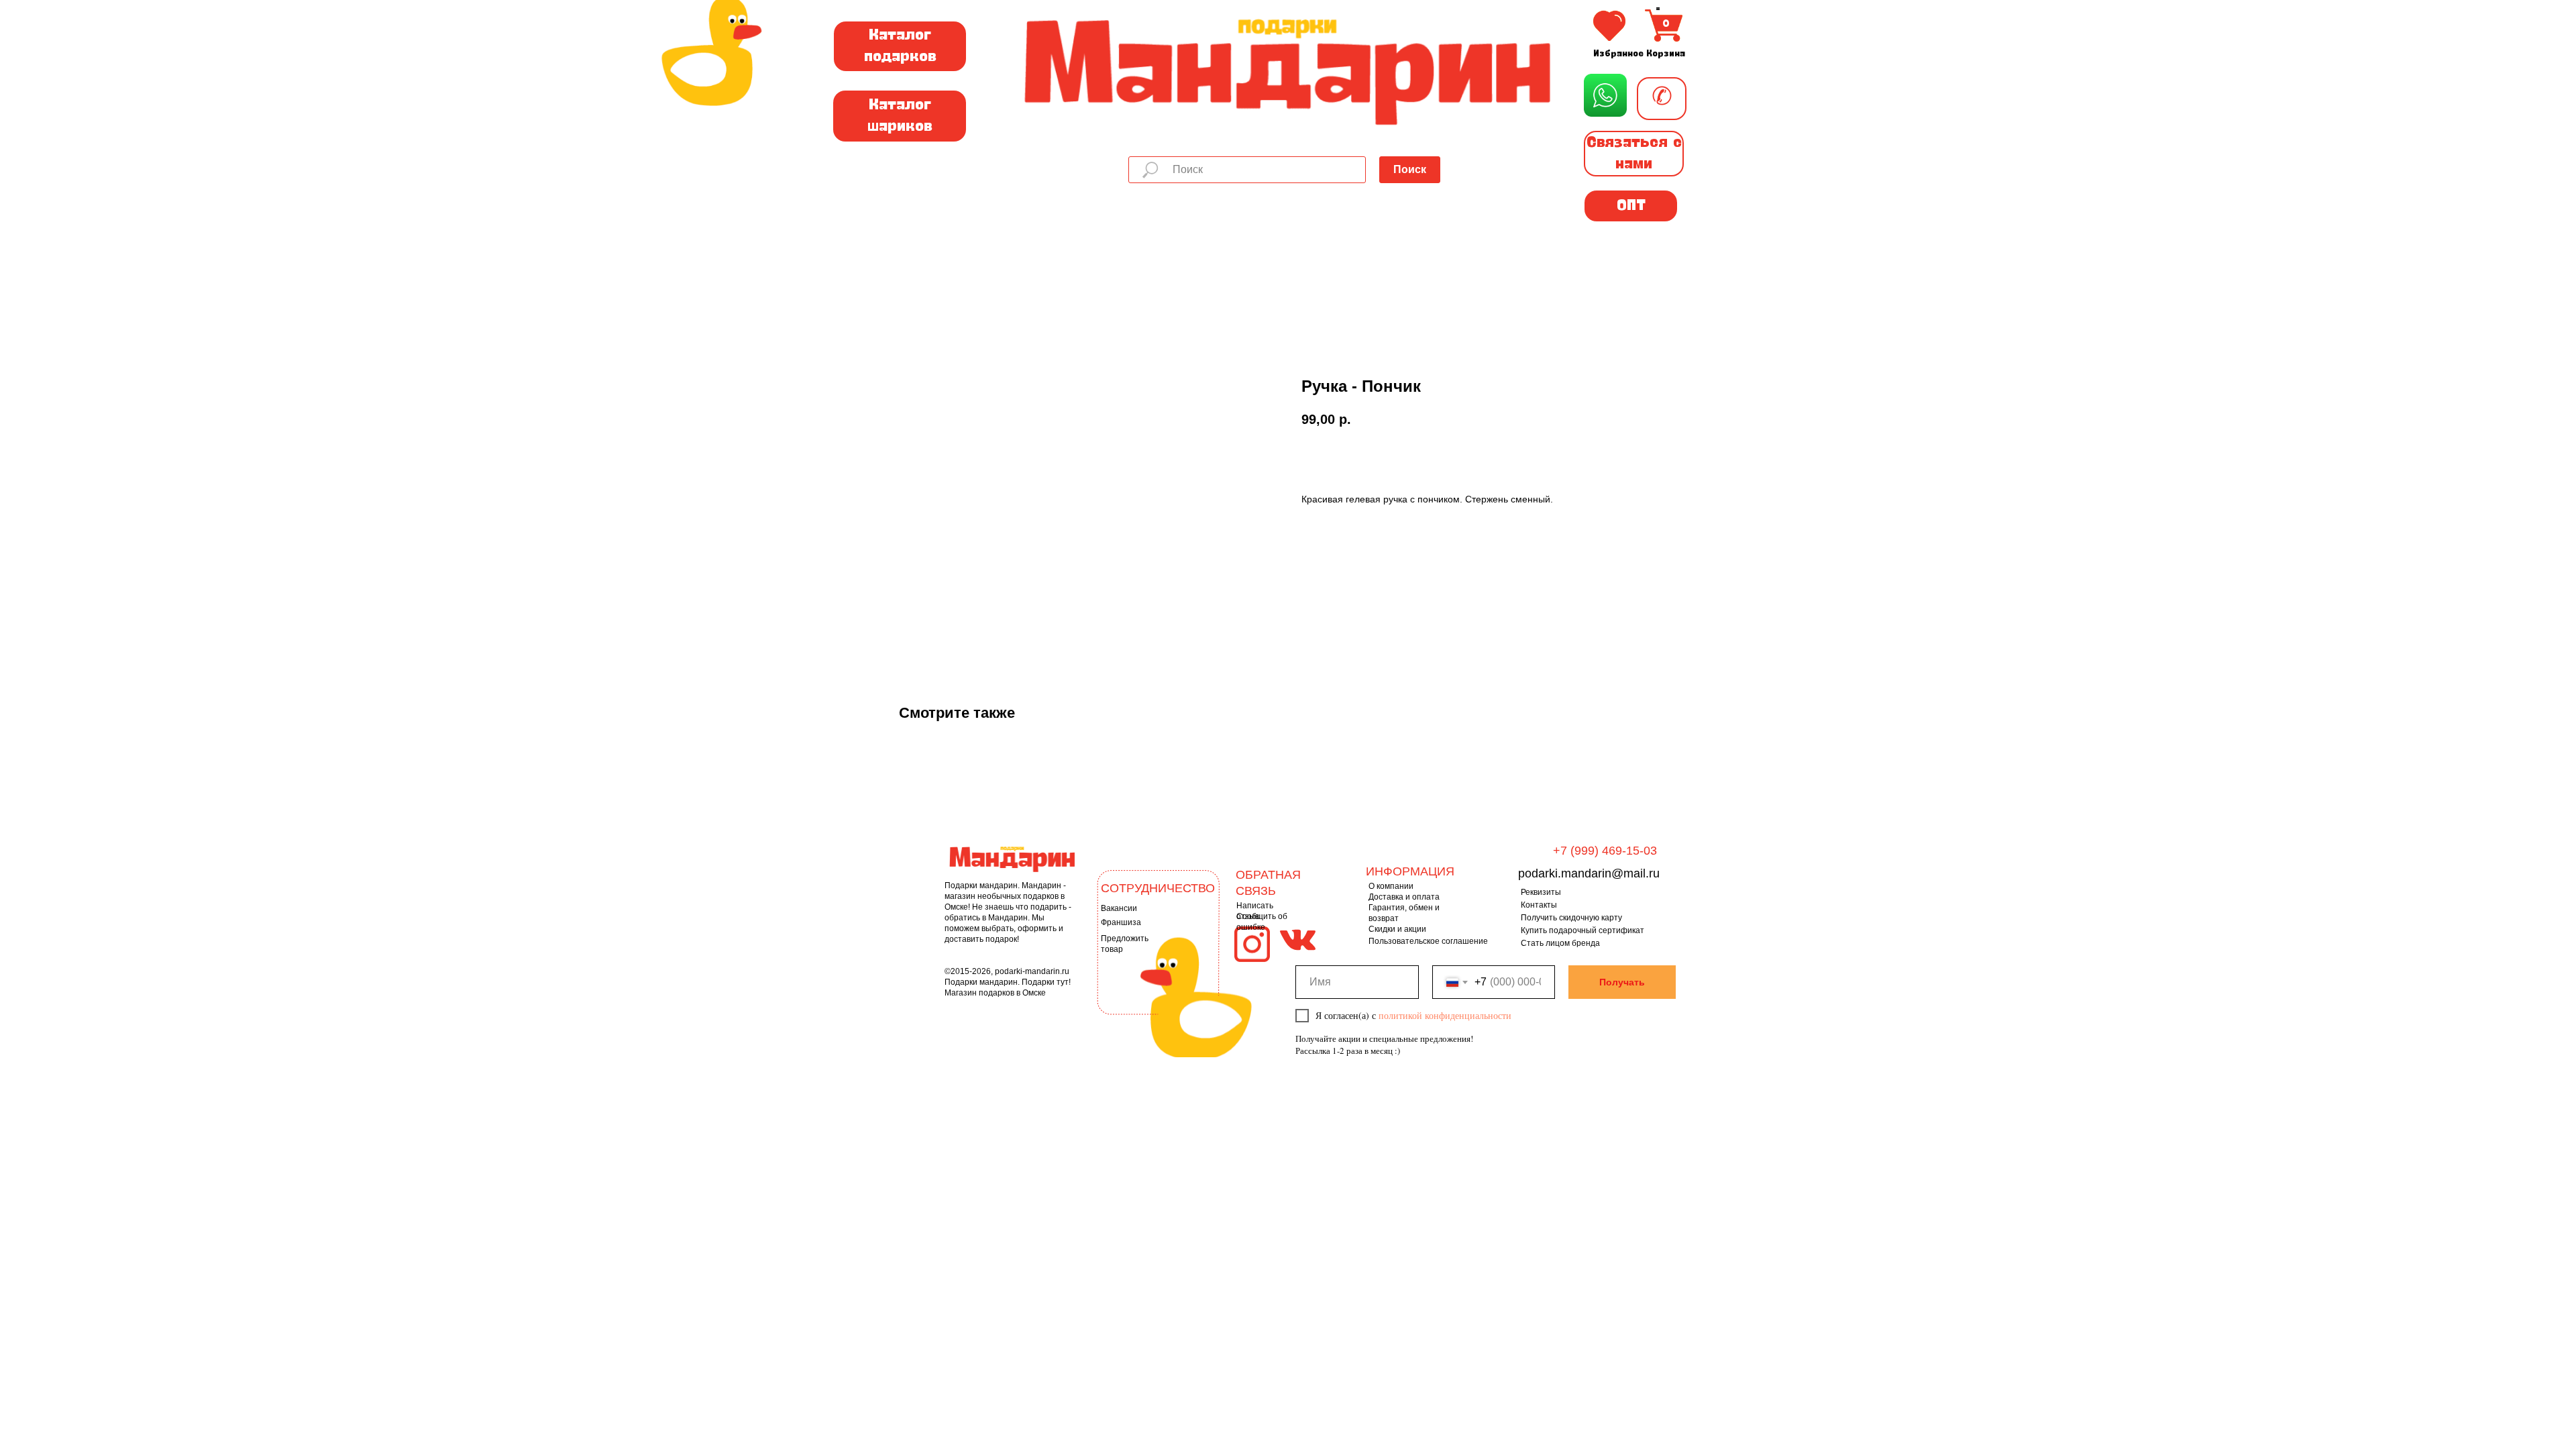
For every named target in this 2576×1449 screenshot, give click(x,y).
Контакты (1539, 905)
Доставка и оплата (1404, 897)
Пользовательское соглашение (1428, 941)
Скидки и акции (1397, 929)
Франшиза (1121, 922)
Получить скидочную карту (1571, 918)
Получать (1622, 982)
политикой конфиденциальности (1445, 1015)
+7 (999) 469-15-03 (1605, 851)
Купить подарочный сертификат (1582, 930)
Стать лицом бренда (1560, 943)
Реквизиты (1541, 892)
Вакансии (1119, 908)
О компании (1391, 886)
